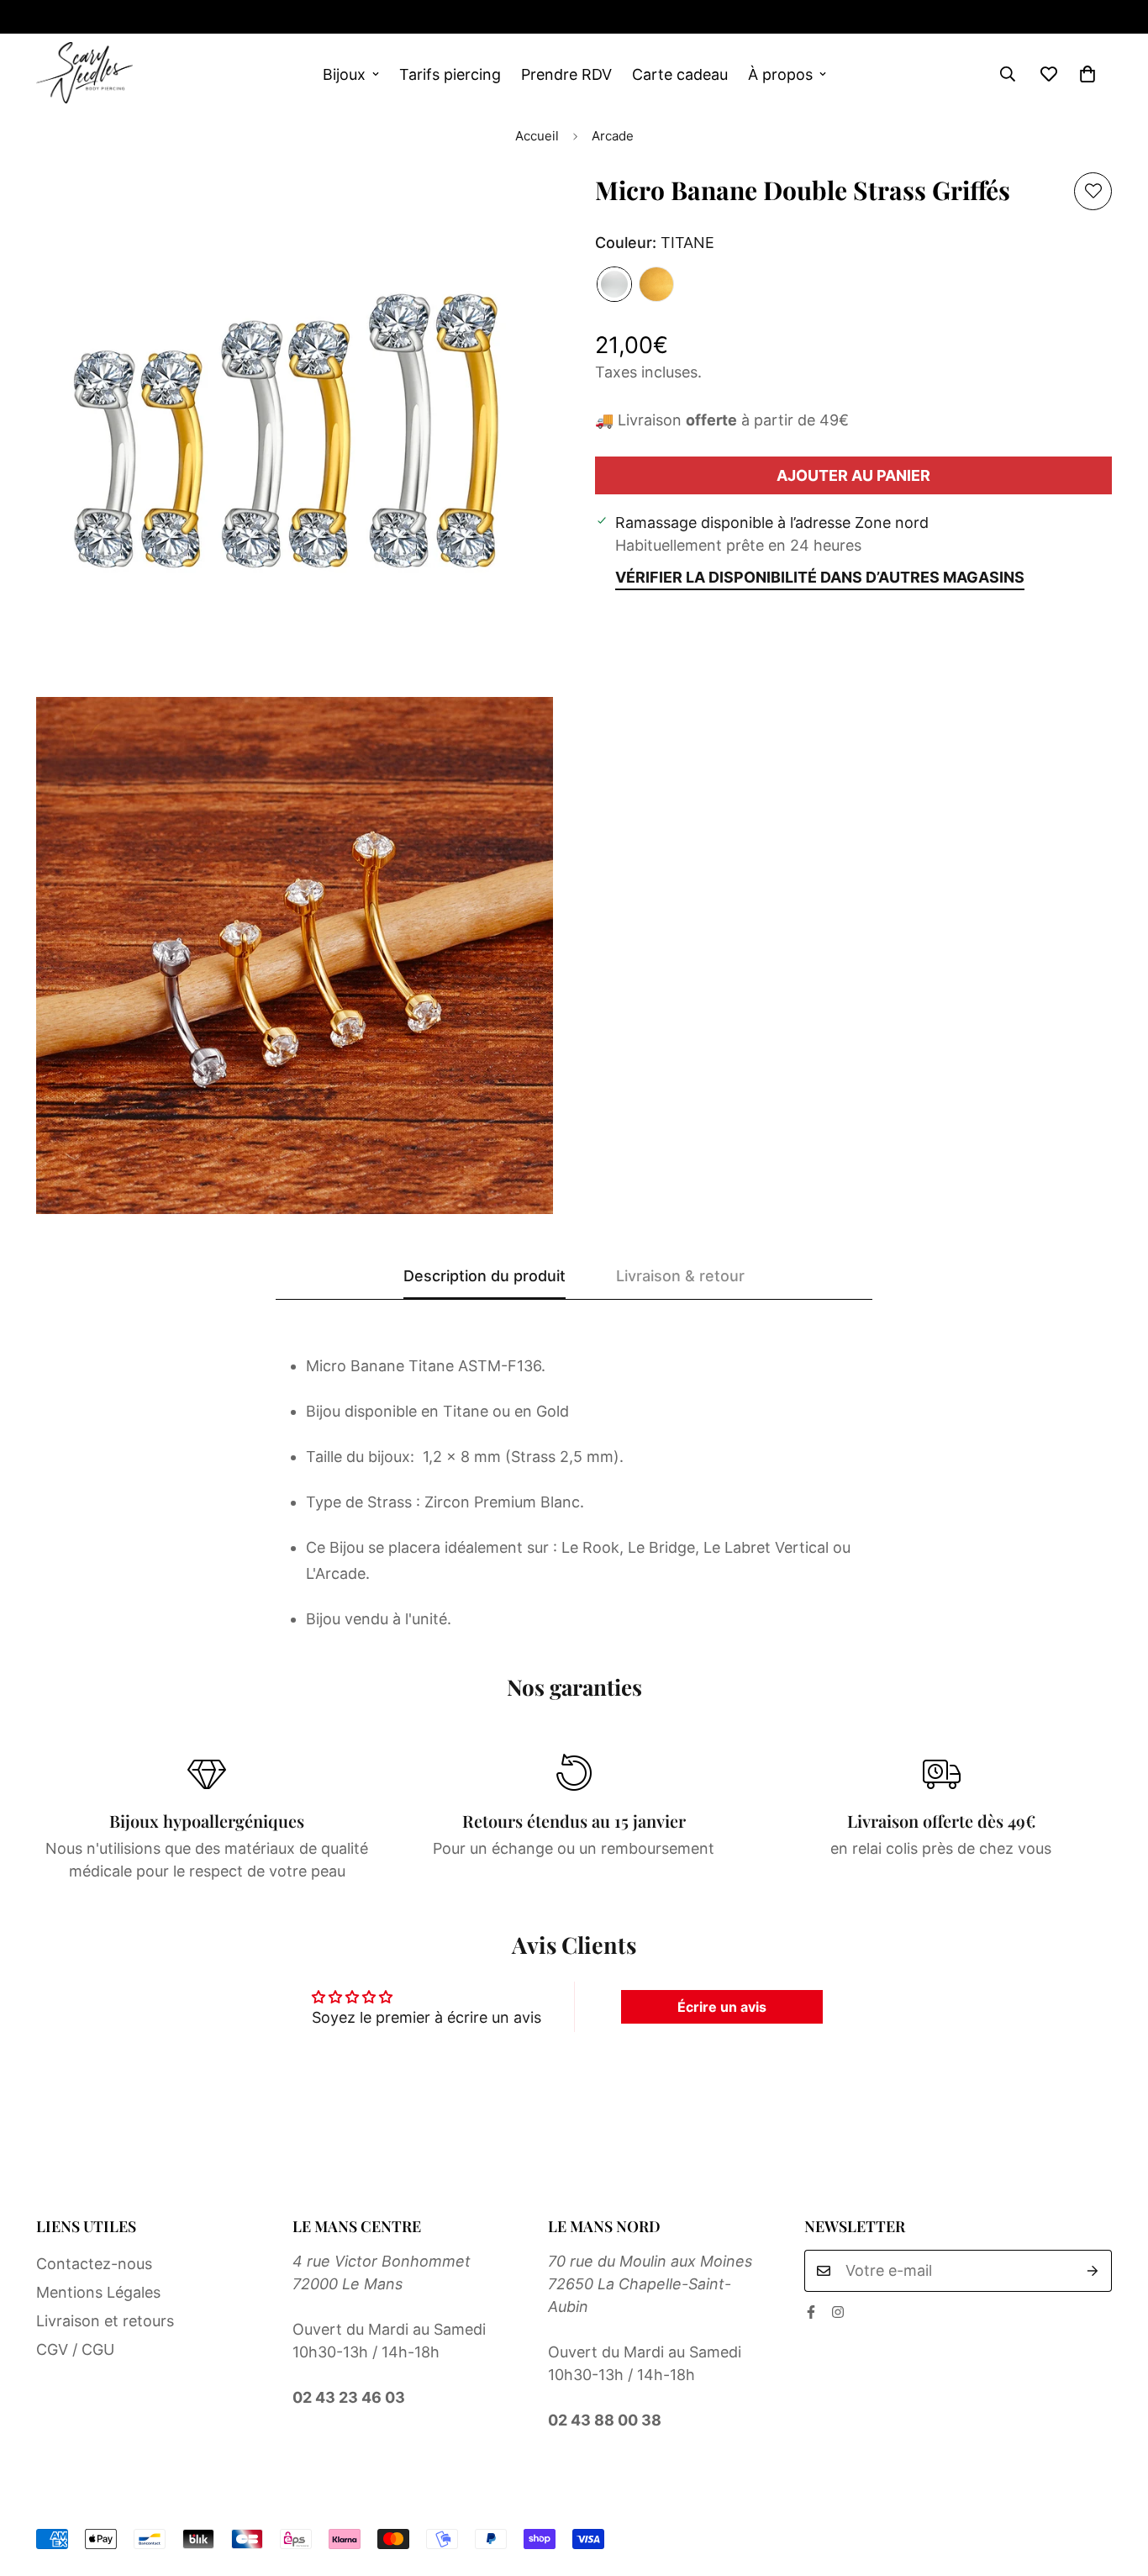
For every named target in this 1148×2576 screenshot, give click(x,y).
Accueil (537, 136)
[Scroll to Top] (1115, 2484)
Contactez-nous (94, 2264)
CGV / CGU (75, 2349)
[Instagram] (97, 17)
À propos (780, 74)
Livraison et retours (105, 2321)
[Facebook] (43, 17)
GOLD (656, 284)
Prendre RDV (566, 74)
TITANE (614, 284)
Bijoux (344, 74)
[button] (1087, 74)
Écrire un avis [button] (722, 2007)
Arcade (613, 136)
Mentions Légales (98, 2292)
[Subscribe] (1093, 2271)
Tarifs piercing (450, 74)
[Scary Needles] (84, 74)
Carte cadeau (680, 74)
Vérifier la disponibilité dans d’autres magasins (820, 577)
